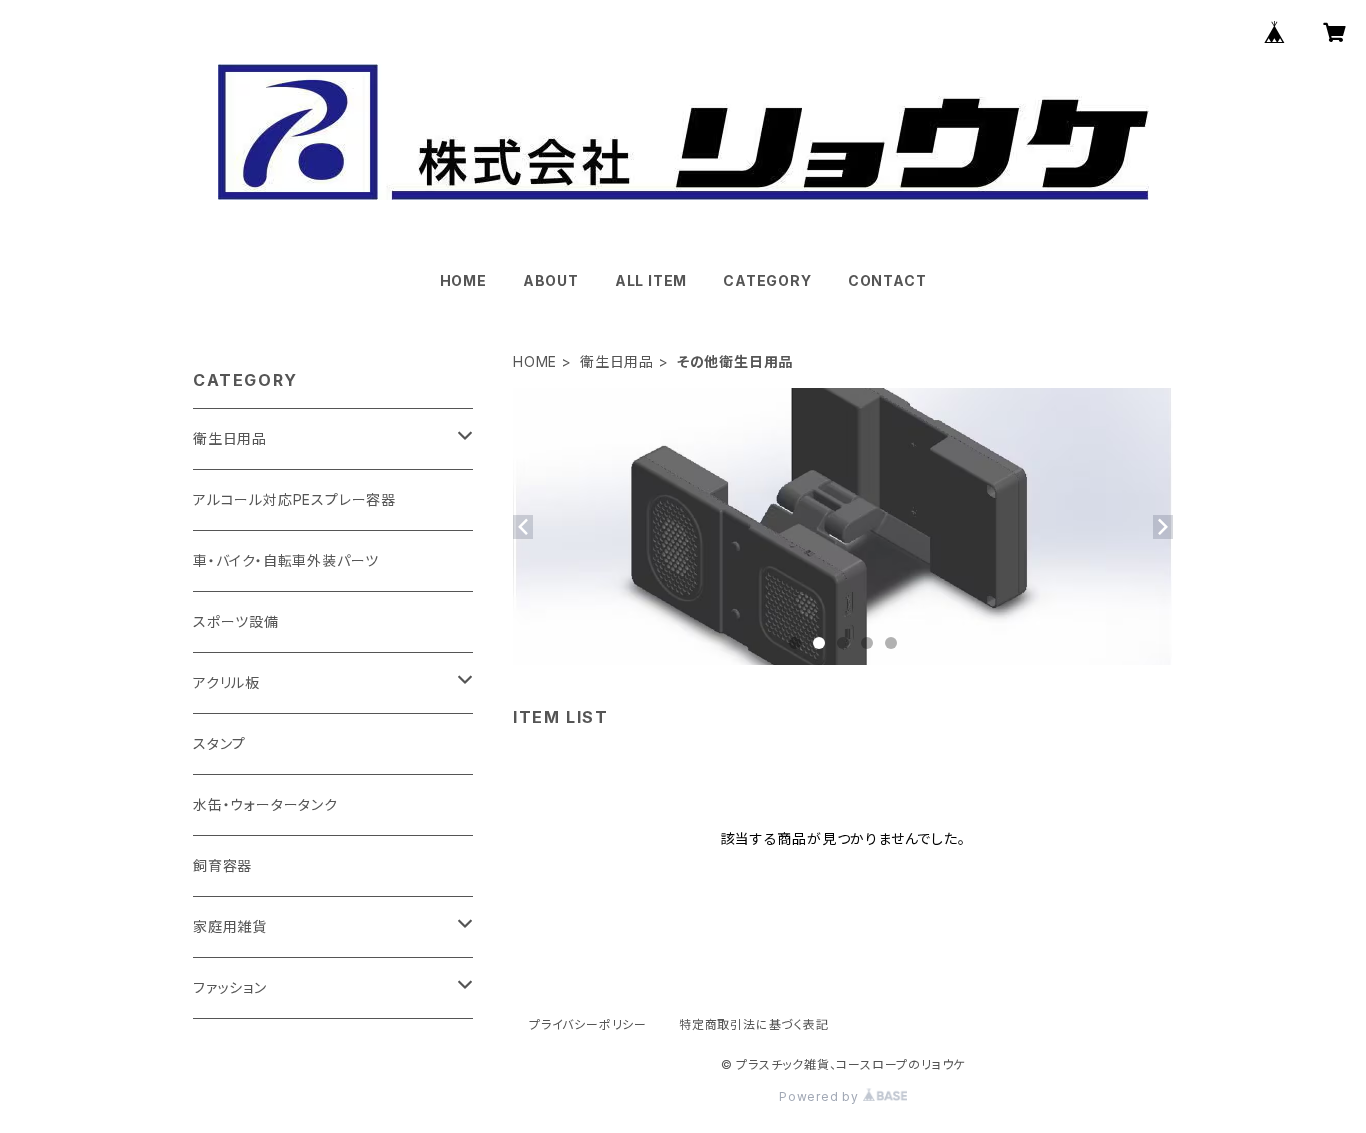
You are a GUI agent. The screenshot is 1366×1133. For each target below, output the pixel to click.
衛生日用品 (617, 361)
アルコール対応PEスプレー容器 (294, 499)
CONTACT (887, 280)
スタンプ (219, 743)
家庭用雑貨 (230, 926)
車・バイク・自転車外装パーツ (286, 560)
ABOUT (551, 280)
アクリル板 (226, 682)
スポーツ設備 (236, 621)
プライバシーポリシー (588, 1024)
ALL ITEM (651, 280)
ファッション (230, 987)
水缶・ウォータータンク (265, 804)
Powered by (821, 1096)
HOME (463, 280)
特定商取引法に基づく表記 (754, 1024)
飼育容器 (222, 865)
